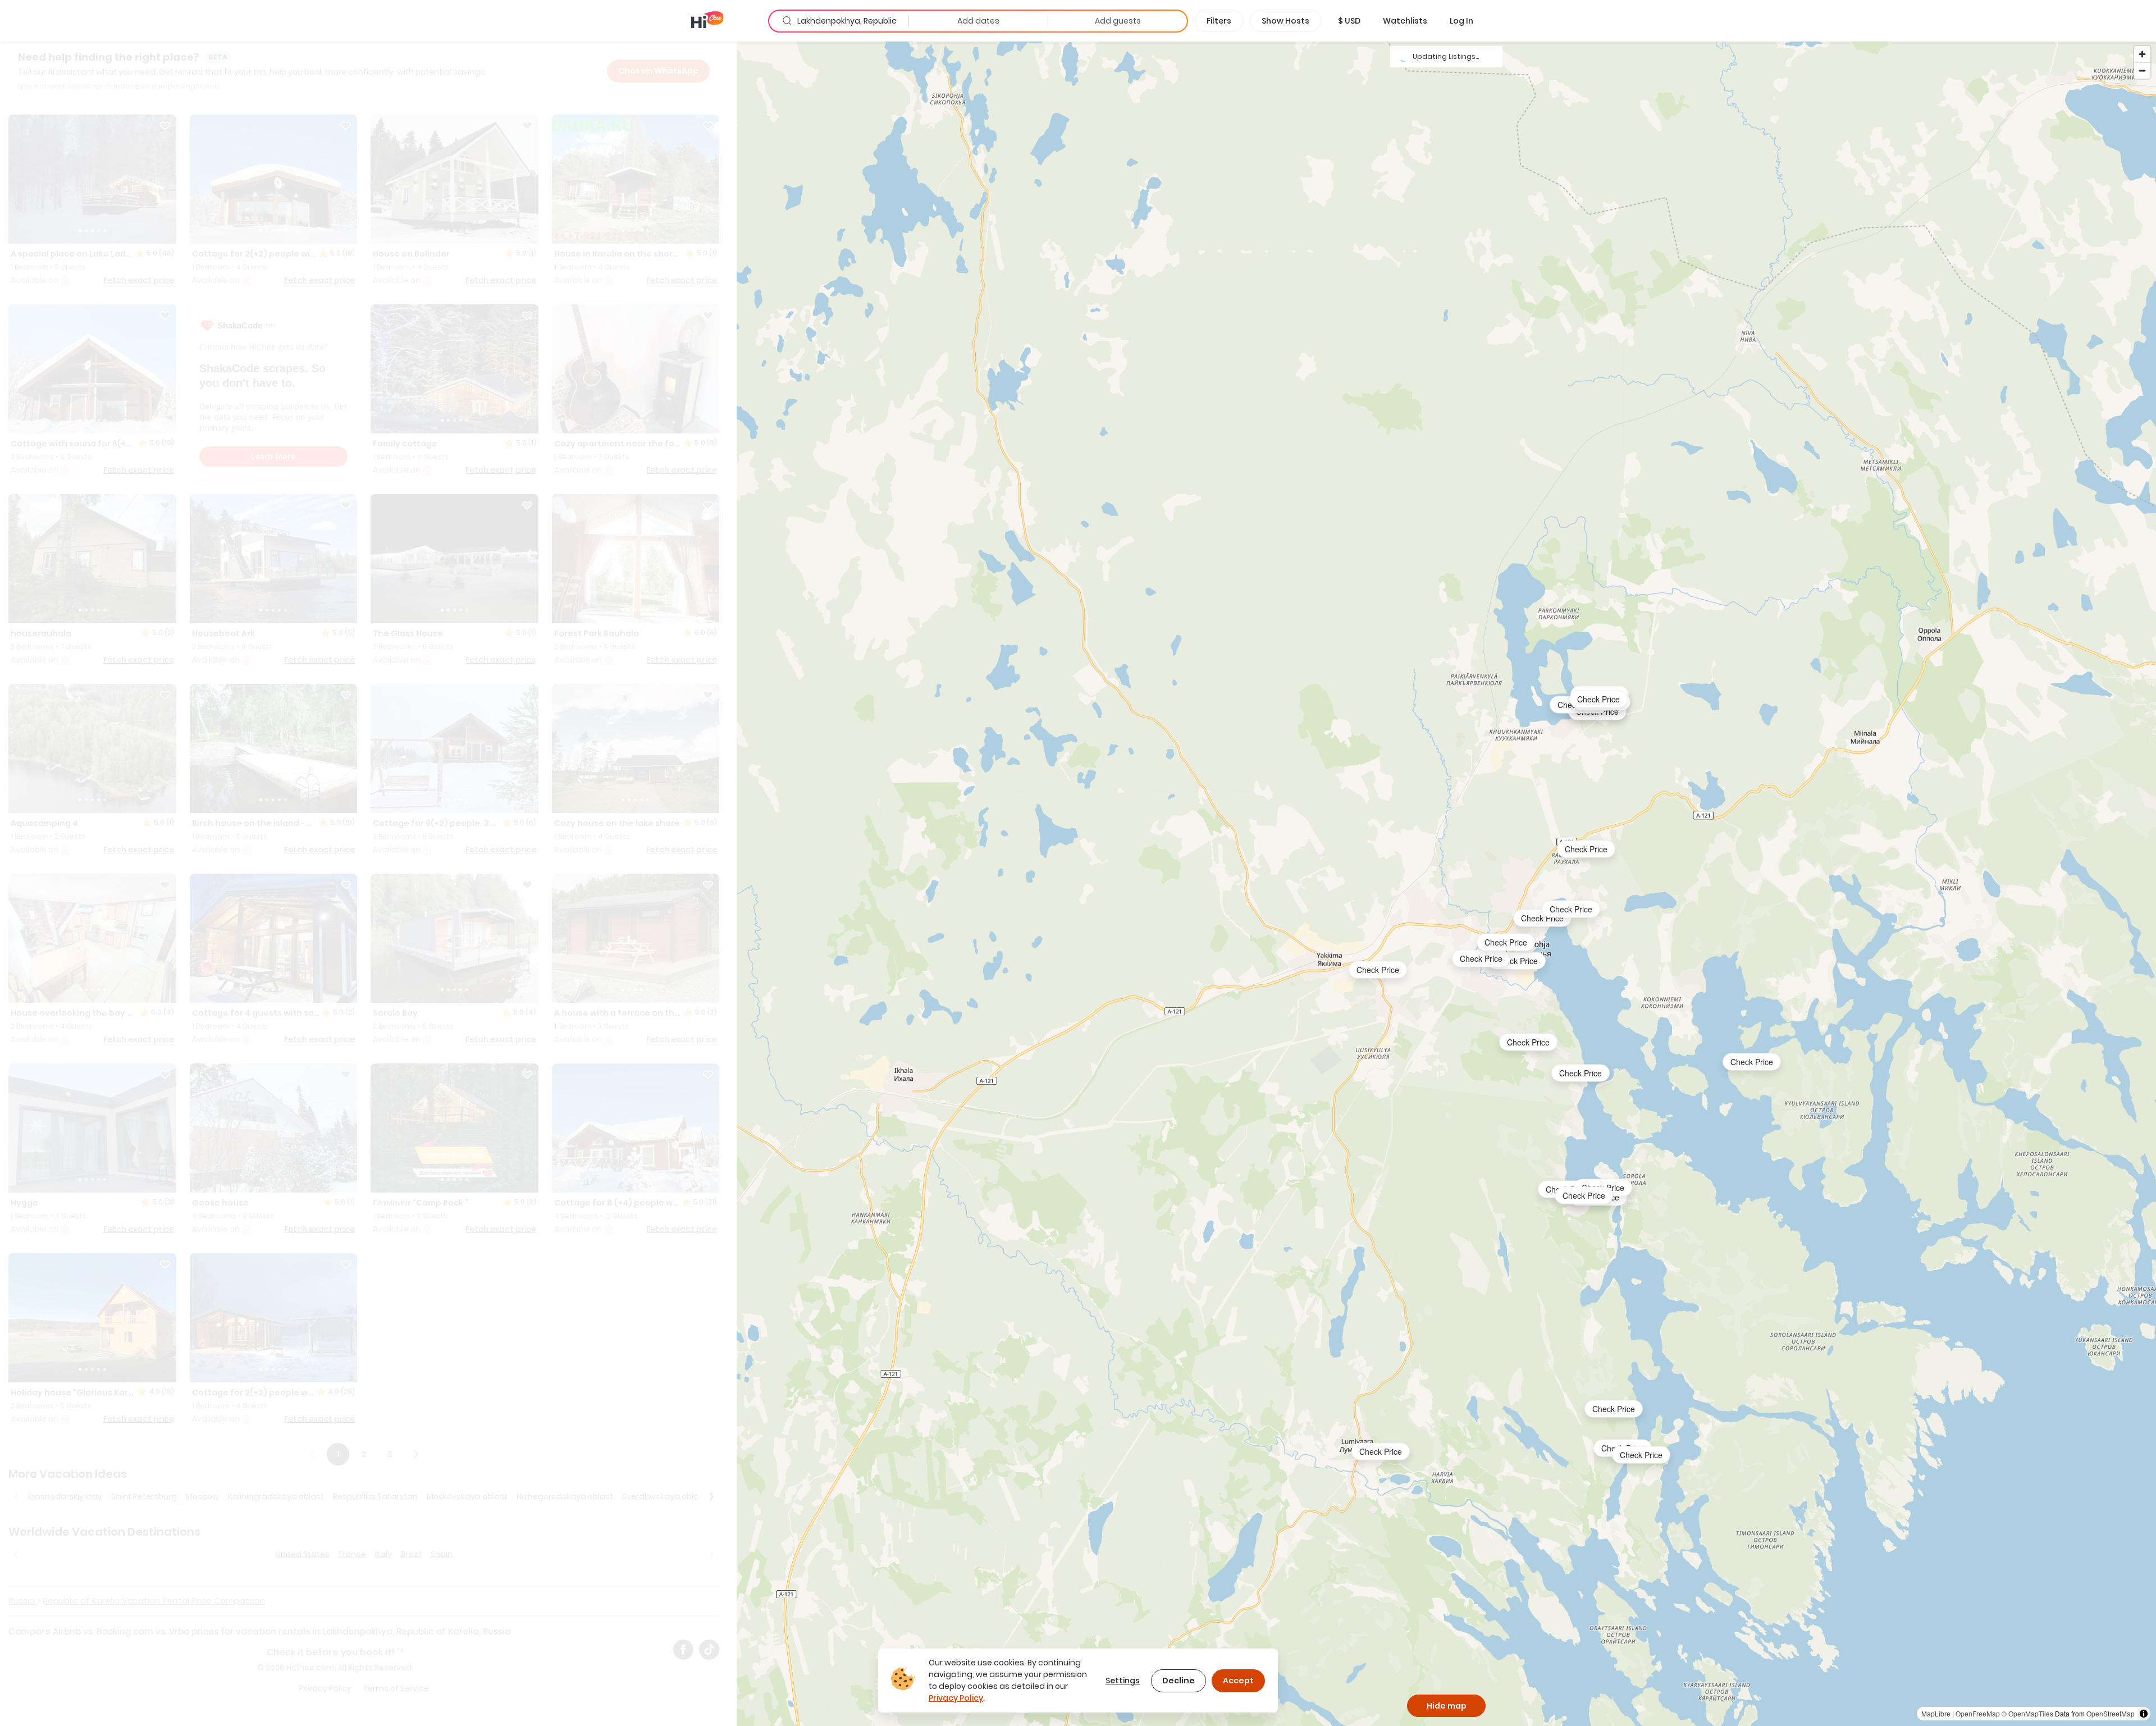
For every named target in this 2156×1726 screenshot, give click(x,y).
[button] (1349, 21)
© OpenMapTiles (2027, 1713)
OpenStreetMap (2111, 1713)
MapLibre (1936, 1713)
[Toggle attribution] (2144, 1714)
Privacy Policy (956, 1698)
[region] (1446, 883)
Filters (1219, 21)
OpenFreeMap (1978, 1713)
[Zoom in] (2142, 54)
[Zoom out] (2142, 70)
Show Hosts (1285, 21)
